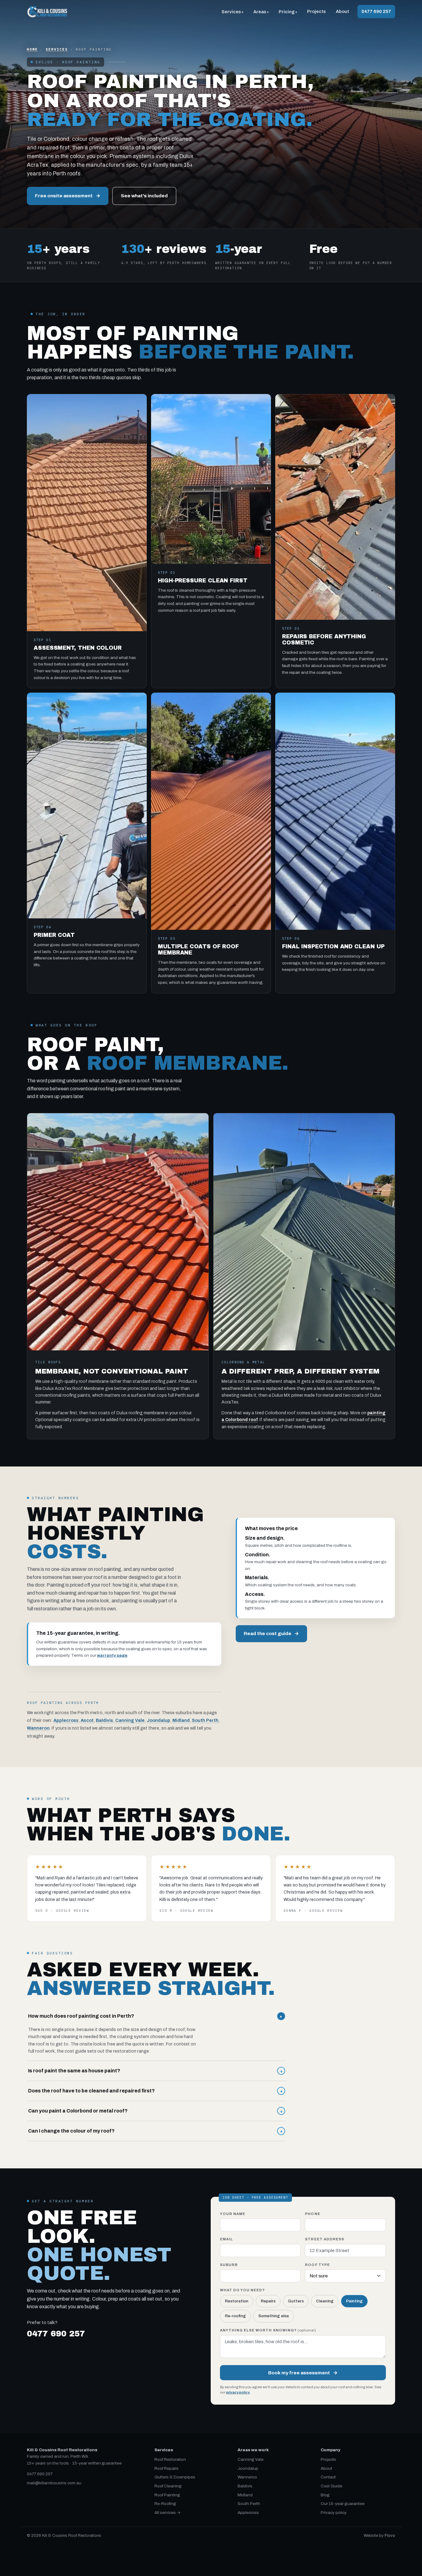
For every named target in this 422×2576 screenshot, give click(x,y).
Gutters (296, 2301)
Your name (233, 2214)
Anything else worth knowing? (268, 2330)
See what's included (144, 196)
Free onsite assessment (68, 196)
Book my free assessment (303, 2373)
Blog (325, 2495)
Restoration (237, 2301)
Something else (274, 2316)
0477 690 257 (376, 11)
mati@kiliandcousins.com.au (54, 2483)
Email (226, 2239)
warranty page (112, 1655)
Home (32, 49)
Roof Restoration (170, 2459)
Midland (181, 1720)
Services (231, 12)
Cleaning (325, 2301)
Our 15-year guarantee (343, 2504)
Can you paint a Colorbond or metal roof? (155, 2111)
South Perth (205, 1720)
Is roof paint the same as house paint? (155, 2071)
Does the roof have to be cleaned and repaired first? (155, 2091)
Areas (260, 12)
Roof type (317, 2265)
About (342, 11)
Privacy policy (334, 2513)
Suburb (229, 2265)
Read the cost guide (271, 1633)
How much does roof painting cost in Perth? (156, 2016)
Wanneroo (38, 1728)
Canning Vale (130, 1720)
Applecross (66, 1720)
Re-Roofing (165, 2504)
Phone (312, 2214)
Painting (354, 2301)
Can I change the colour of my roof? (155, 2131)
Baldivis (104, 1720)
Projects (316, 11)
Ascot (87, 1720)
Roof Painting (167, 2495)
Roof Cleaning (168, 2486)
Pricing (287, 12)
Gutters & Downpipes (175, 2477)
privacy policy (238, 2392)
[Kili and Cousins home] (47, 12)
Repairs (268, 2301)
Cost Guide (331, 2486)
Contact (328, 2477)
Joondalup (158, 1720)
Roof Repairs (167, 2468)
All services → (168, 2513)
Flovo (390, 2536)
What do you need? (243, 2290)
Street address (325, 2239)
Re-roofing (235, 2316)
